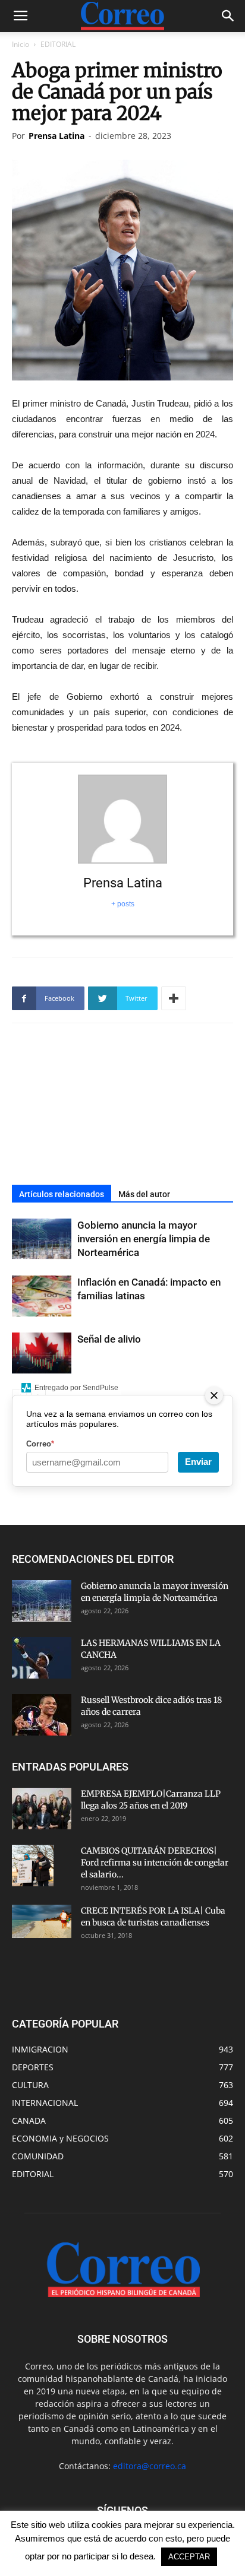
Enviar (198, 1462)
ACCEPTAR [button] (189, 2557)
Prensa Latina (56, 136)
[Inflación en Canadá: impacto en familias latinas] (42, 1296)
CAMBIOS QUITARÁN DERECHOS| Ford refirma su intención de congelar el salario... (155, 1863)
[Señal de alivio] (42, 1353)
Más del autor (144, 1194)
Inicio (21, 44)
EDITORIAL (58, 44)
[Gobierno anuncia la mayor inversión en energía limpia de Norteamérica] (42, 1239)
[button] (228, 16)
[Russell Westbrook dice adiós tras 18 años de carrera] (42, 1715)
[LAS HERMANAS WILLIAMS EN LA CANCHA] (42, 1658)
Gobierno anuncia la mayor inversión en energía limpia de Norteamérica (144, 1239)
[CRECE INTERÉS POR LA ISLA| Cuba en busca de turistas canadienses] (42, 1921)
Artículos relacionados (62, 1194)
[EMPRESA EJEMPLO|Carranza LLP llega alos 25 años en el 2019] (42, 1809)
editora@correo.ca (150, 2466)
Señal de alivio (109, 1339)
